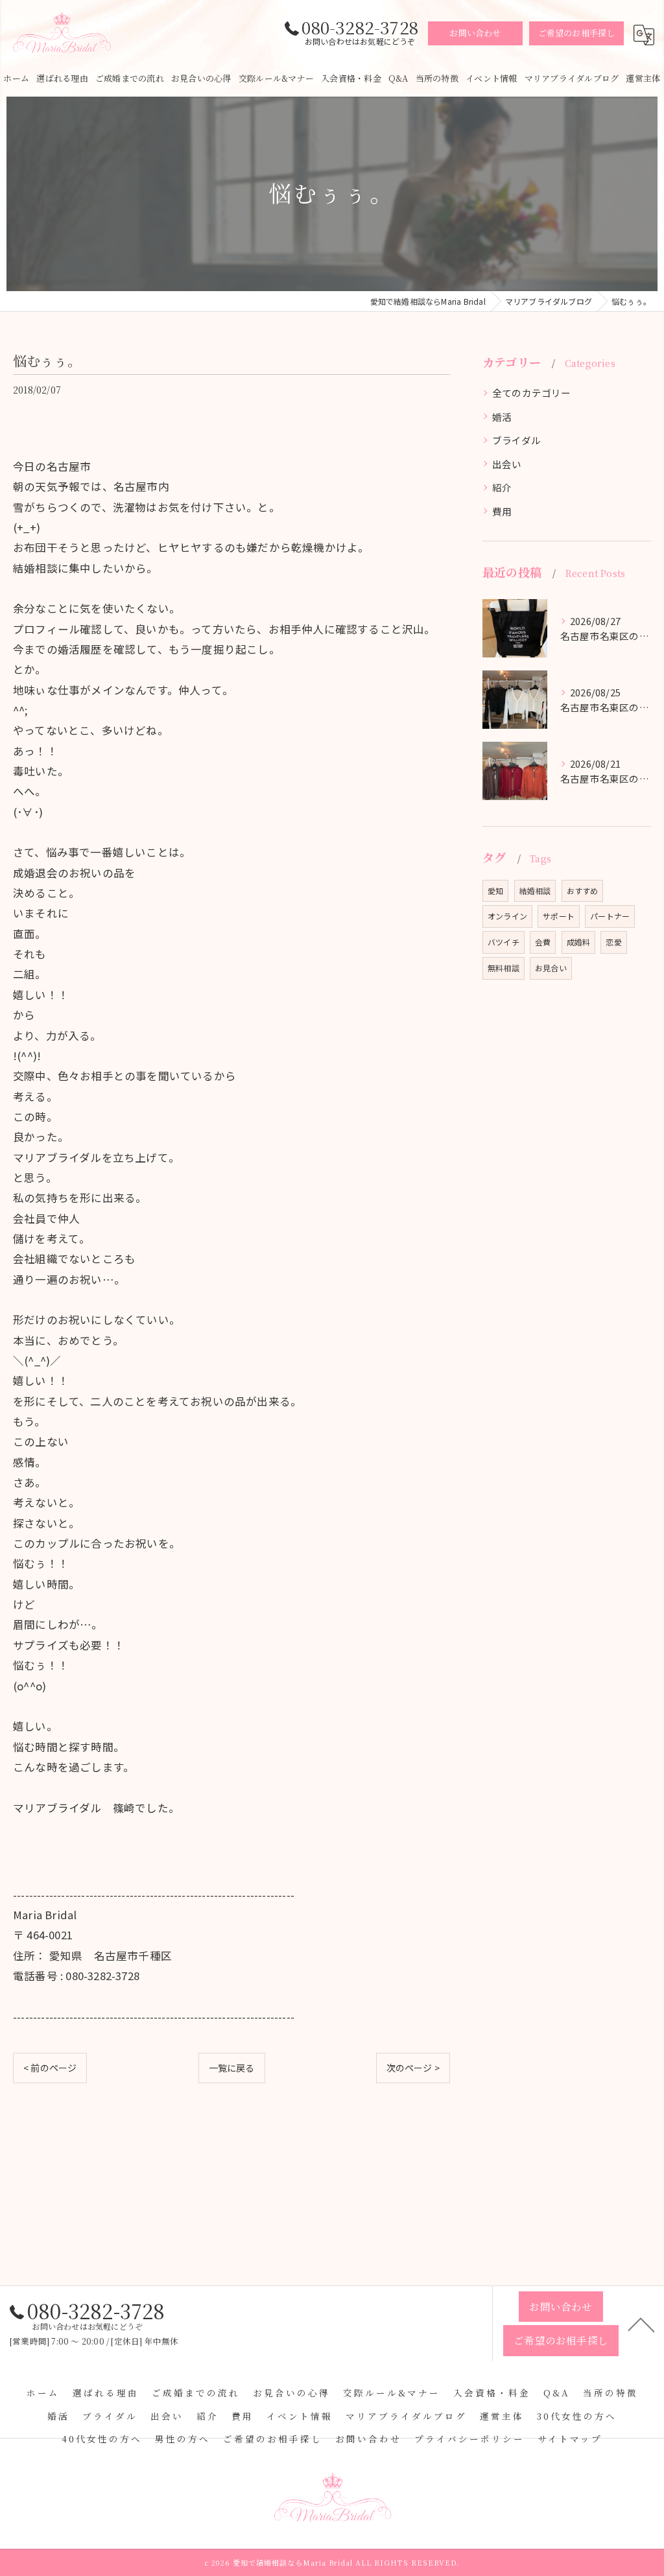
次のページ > (413, 2068)
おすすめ (583, 891)
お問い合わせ (475, 33)
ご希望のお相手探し (577, 33)
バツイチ (504, 942)
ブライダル (516, 440)
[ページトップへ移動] (641, 2324)
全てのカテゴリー (532, 393)
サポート (559, 916)
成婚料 (579, 942)
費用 (502, 511)
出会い (507, 464)
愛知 (495, 891)
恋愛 (613, 942)
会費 (543, 942)
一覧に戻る (232, 2068)
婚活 (502, 417)
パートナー (610, 916)
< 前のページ (50, 2068)
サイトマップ (570, 2439)
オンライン (507, 916)
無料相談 (504, 968)
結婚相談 (535, 891)
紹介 (502, 487)
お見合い (551, 968)
